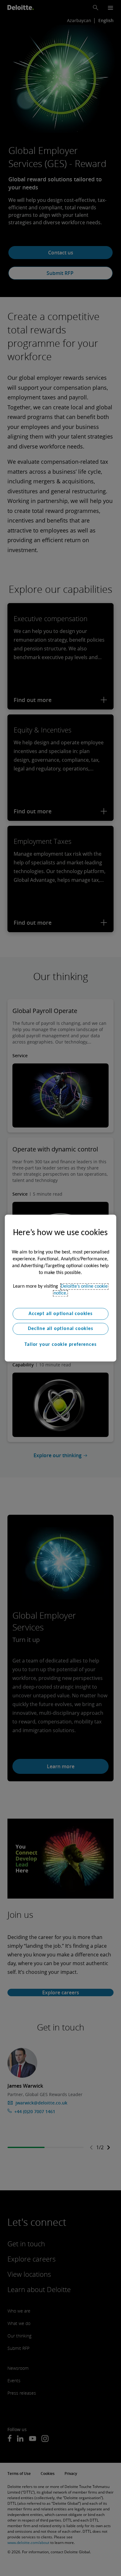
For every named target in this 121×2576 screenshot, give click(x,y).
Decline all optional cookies (60, 1329)
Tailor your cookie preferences (60, 1345)
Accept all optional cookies (60, 1314)
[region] (61, 1288)
